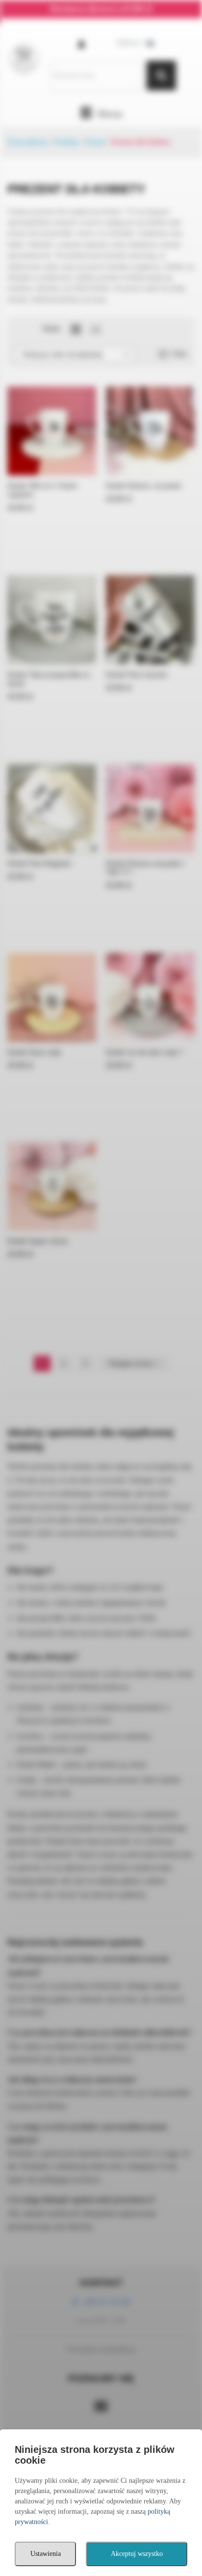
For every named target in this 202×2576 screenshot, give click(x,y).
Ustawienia (46, 2554)
